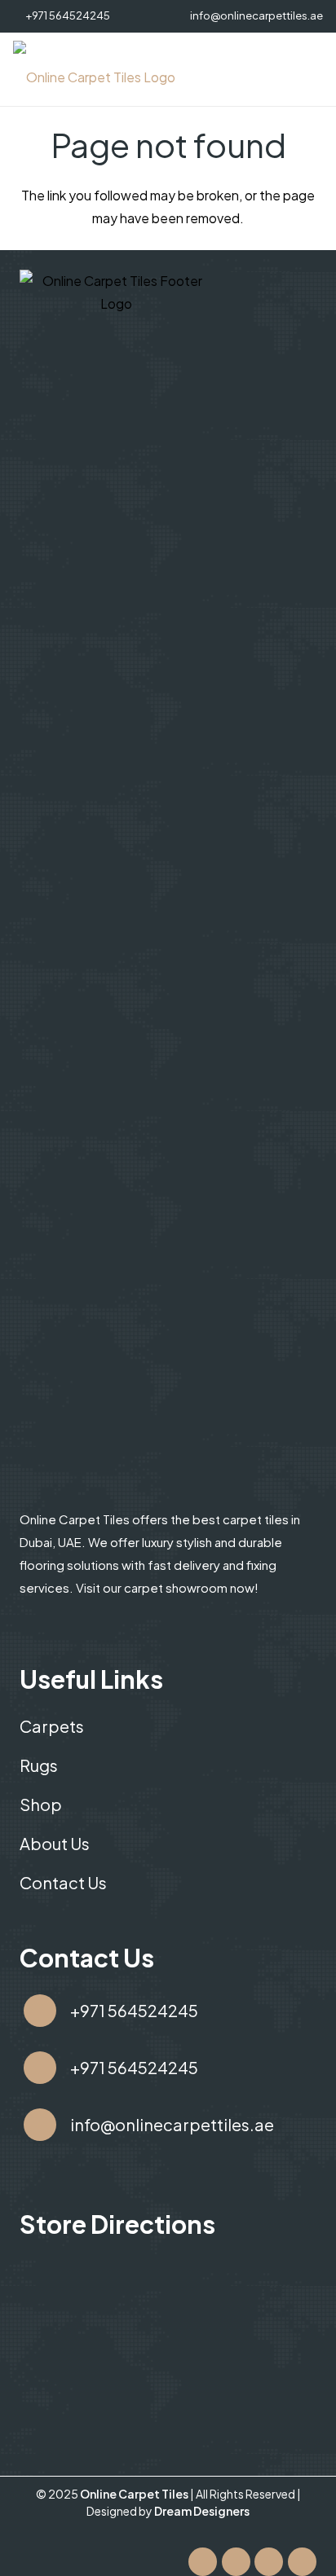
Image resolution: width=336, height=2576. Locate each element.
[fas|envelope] (40, 2125)
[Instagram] (269, 2562)
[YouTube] (236, 2562)
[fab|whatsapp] (40, 2068)
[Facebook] (203, 2562)
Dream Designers (202, 2511)
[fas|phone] (40, 2011)
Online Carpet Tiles (135, 2494)
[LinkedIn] (302, 2562)
